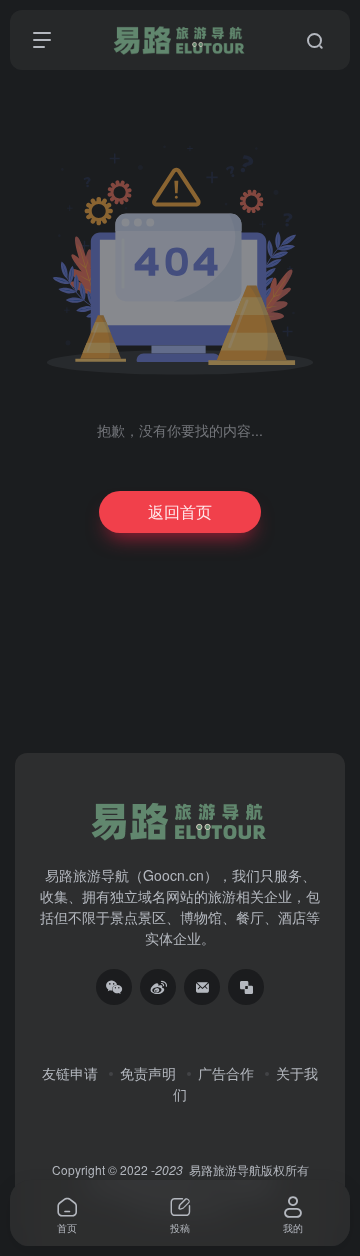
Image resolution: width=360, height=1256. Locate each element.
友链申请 (70, 1073)
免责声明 (148, 1073)
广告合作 (226, 1073)
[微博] (158, 987)
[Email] (202, 987)
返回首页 (180, 511)
